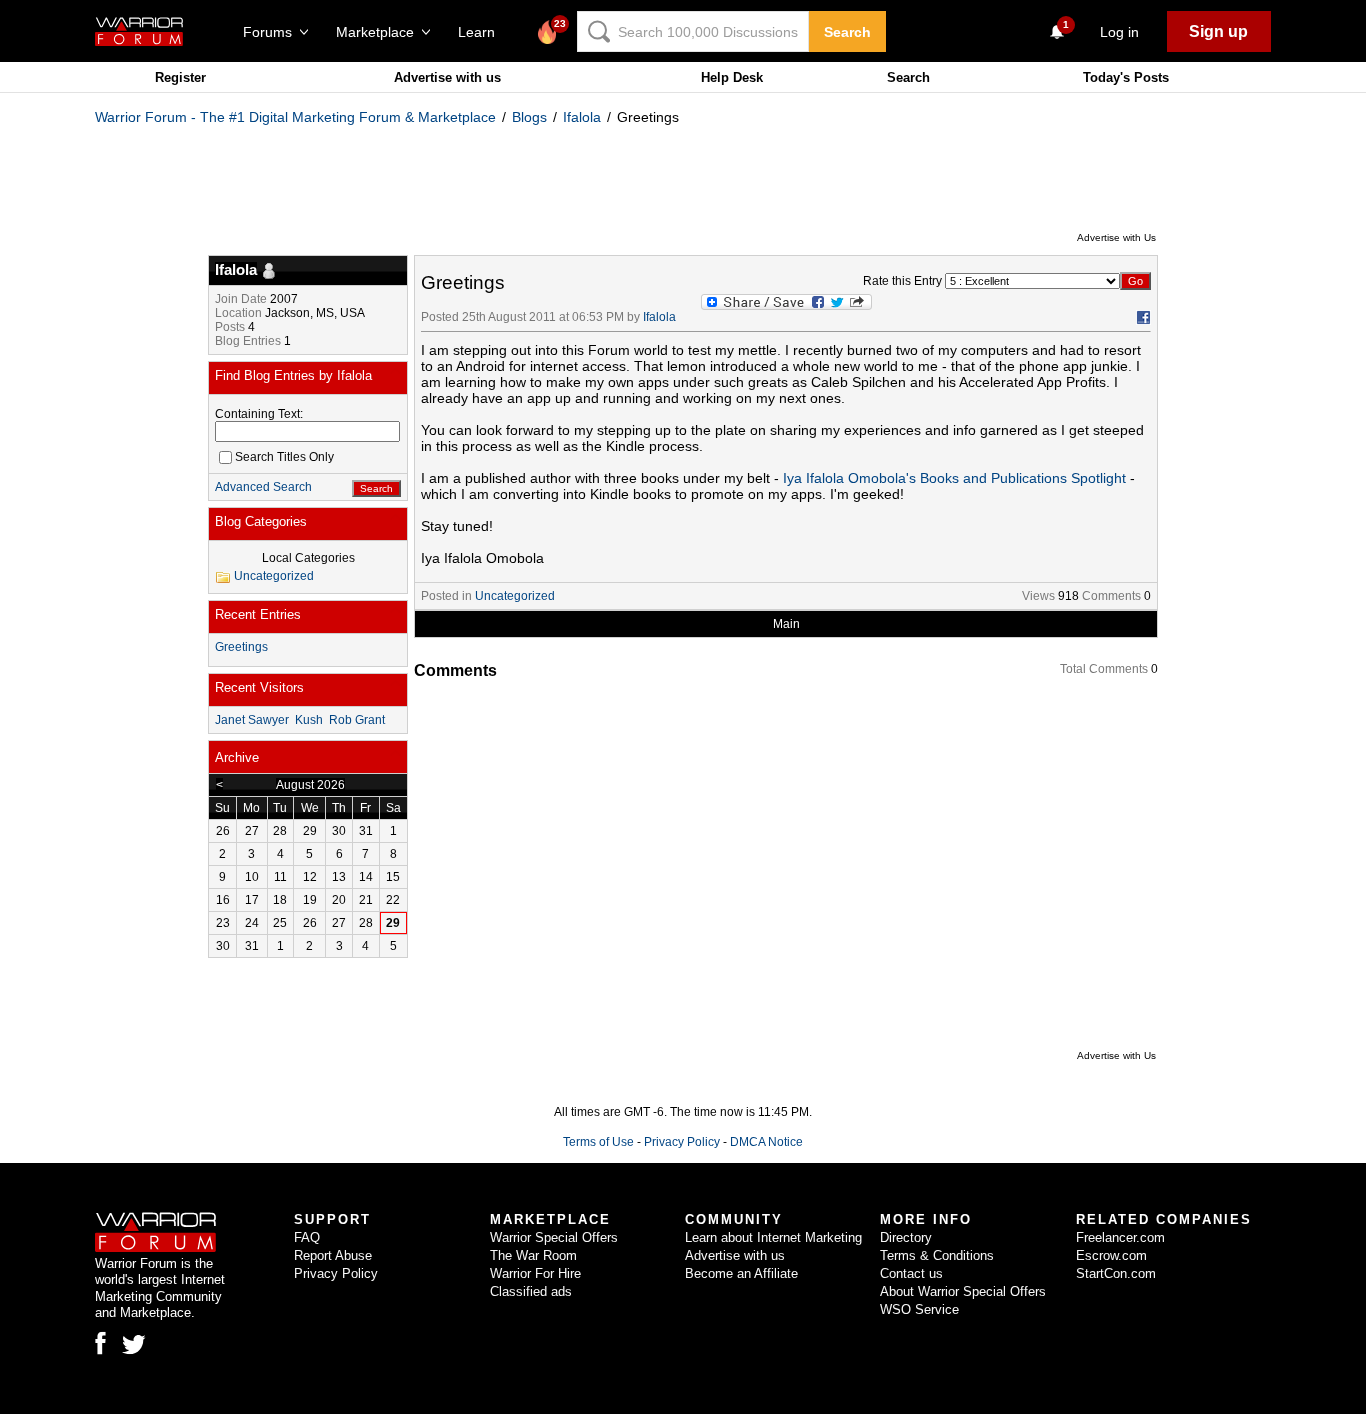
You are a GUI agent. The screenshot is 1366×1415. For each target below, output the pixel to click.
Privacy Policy (682, 1142)
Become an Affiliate (741, 1273)
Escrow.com (1111, 1255)
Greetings (241, 647)
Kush (309, 720)
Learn (482, 32)
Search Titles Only (284, 457)
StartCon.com (1116, 1273)
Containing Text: (259, 414)
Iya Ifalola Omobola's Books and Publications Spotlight (954, 478)
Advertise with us (447, 77)
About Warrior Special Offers (963, 1291)
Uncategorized (515, 596)
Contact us (911, 1273)
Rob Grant (357, 720)
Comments (1111, 596)
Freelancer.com (1120, 1237)
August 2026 (310, 785)
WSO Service (919, 1309)
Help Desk (732, 77)
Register (180, 77)
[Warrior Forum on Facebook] (100, 1343)
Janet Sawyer (252, 720)
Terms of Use (598, 1142)
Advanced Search (263, 487)
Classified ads (531, 1291)
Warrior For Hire (535, 1273)
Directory (906, 1237)
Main (786, 624)
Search (847, 32)
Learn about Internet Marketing (773, 1237)
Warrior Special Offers (554, 1237)
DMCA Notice (766, 1142)
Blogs (529, 117)
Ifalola (582, 117)
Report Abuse (333, 1255)
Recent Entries (258, 614)
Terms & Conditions (937, 1255)
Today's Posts (1126, 77)
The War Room (533, 1255)
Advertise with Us (1116, 237)
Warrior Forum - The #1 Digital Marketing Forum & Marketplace (295, 117)
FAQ (307, 1237)
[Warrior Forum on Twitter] (134, 1345)
